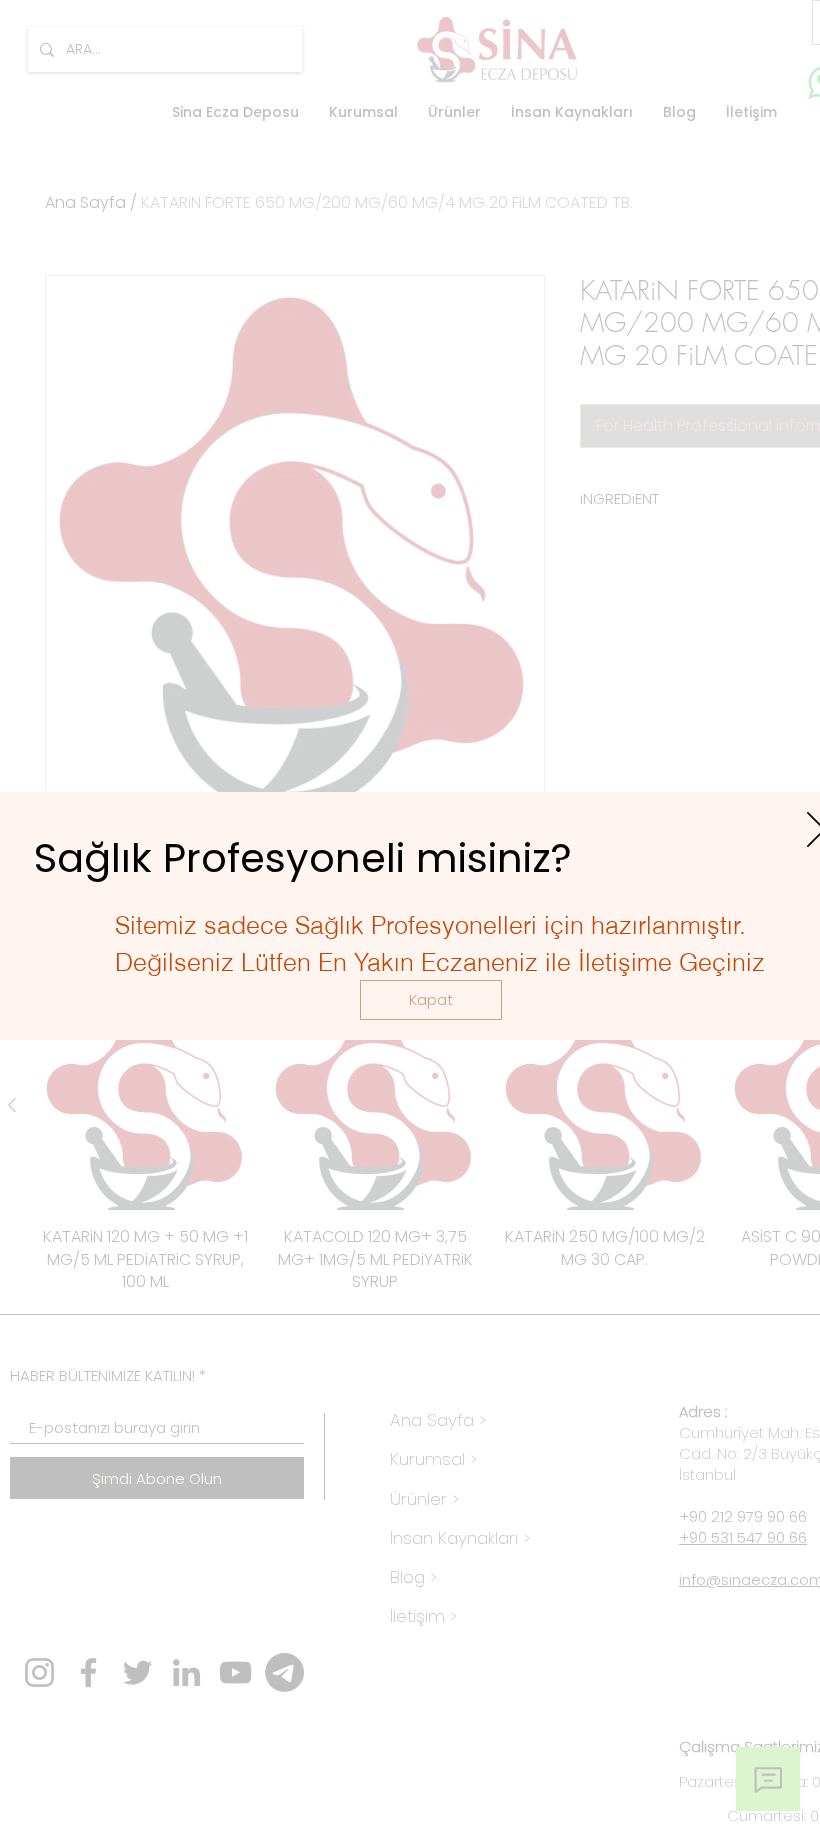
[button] (431, 1000)
